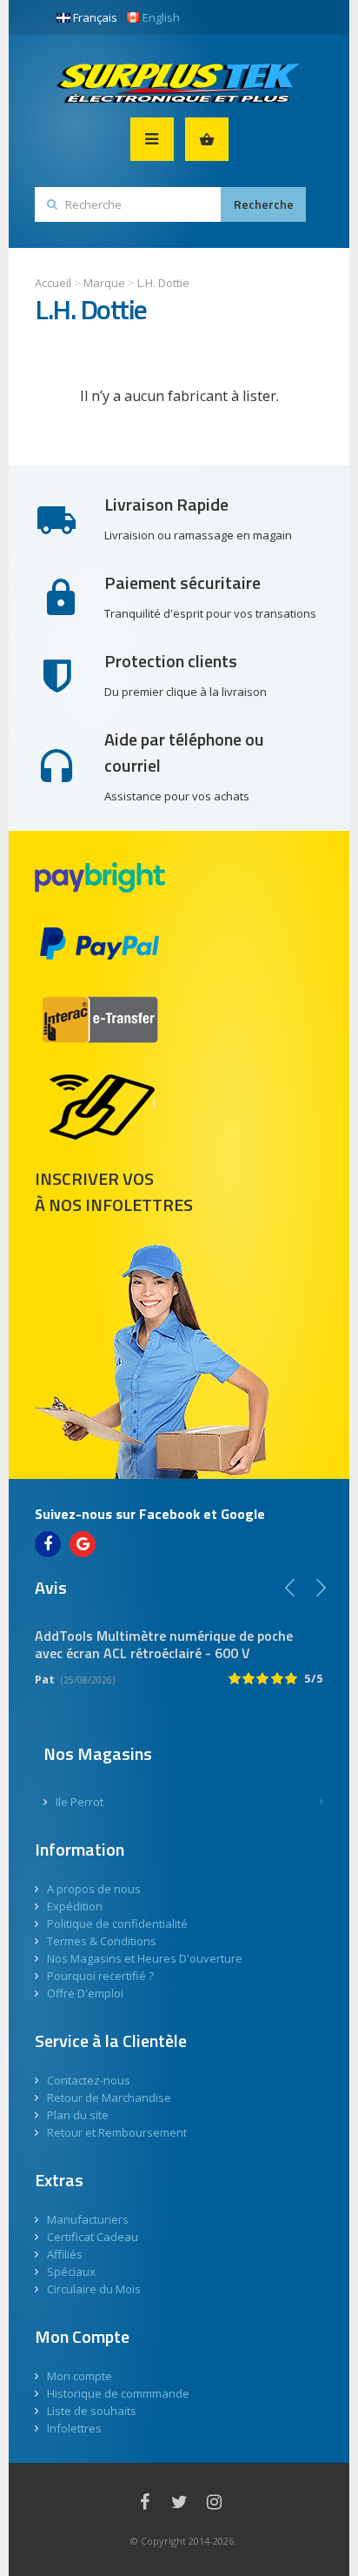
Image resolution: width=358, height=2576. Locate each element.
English (161, 17)
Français (95, 17)
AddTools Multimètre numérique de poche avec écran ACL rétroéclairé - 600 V (164, 1644)
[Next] (321, 1588)
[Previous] (290, 1588)
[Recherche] (263, 204)
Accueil (53, 283)
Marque (104, 283)
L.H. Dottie (163, 283)
